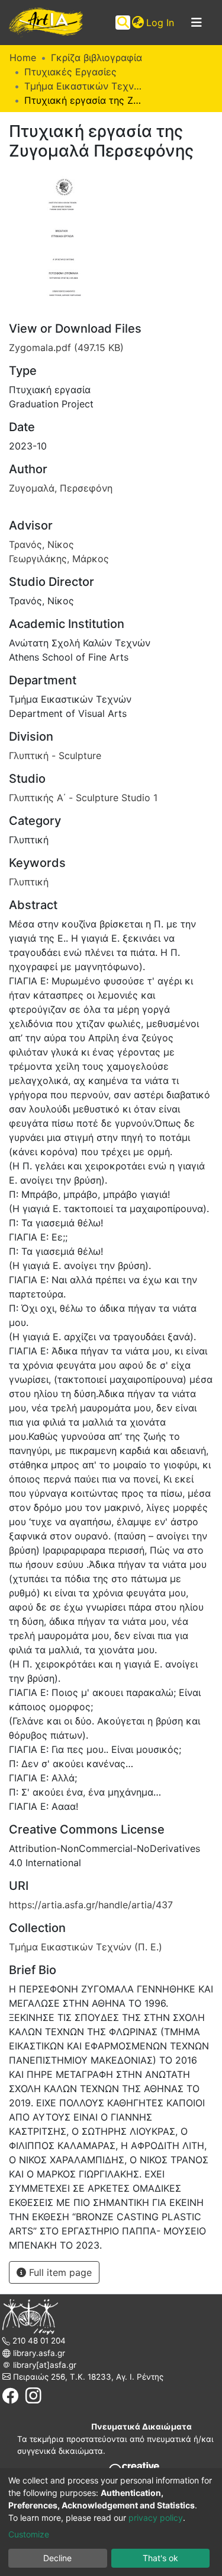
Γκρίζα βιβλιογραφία (96, 58)
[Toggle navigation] (197, 23)
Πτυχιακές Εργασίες (70, 72)
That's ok (160, 2558)
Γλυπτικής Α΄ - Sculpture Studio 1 (83, 798)
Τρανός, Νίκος (41, 544)
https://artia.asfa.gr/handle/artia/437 (91, 1905)
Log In (161, 23)
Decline (57, 2558)
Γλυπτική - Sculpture (55, 755)
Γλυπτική (29, 882)
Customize (29, 2534)
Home (23, 58)
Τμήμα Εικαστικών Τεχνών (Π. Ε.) (83, 86)
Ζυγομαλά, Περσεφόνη (61, 488)
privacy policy (156, 2518)
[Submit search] (123, 23)
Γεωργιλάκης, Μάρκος (59, 559)
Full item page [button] (59, 2272)
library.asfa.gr (38, 2353)
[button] (138, 23)
